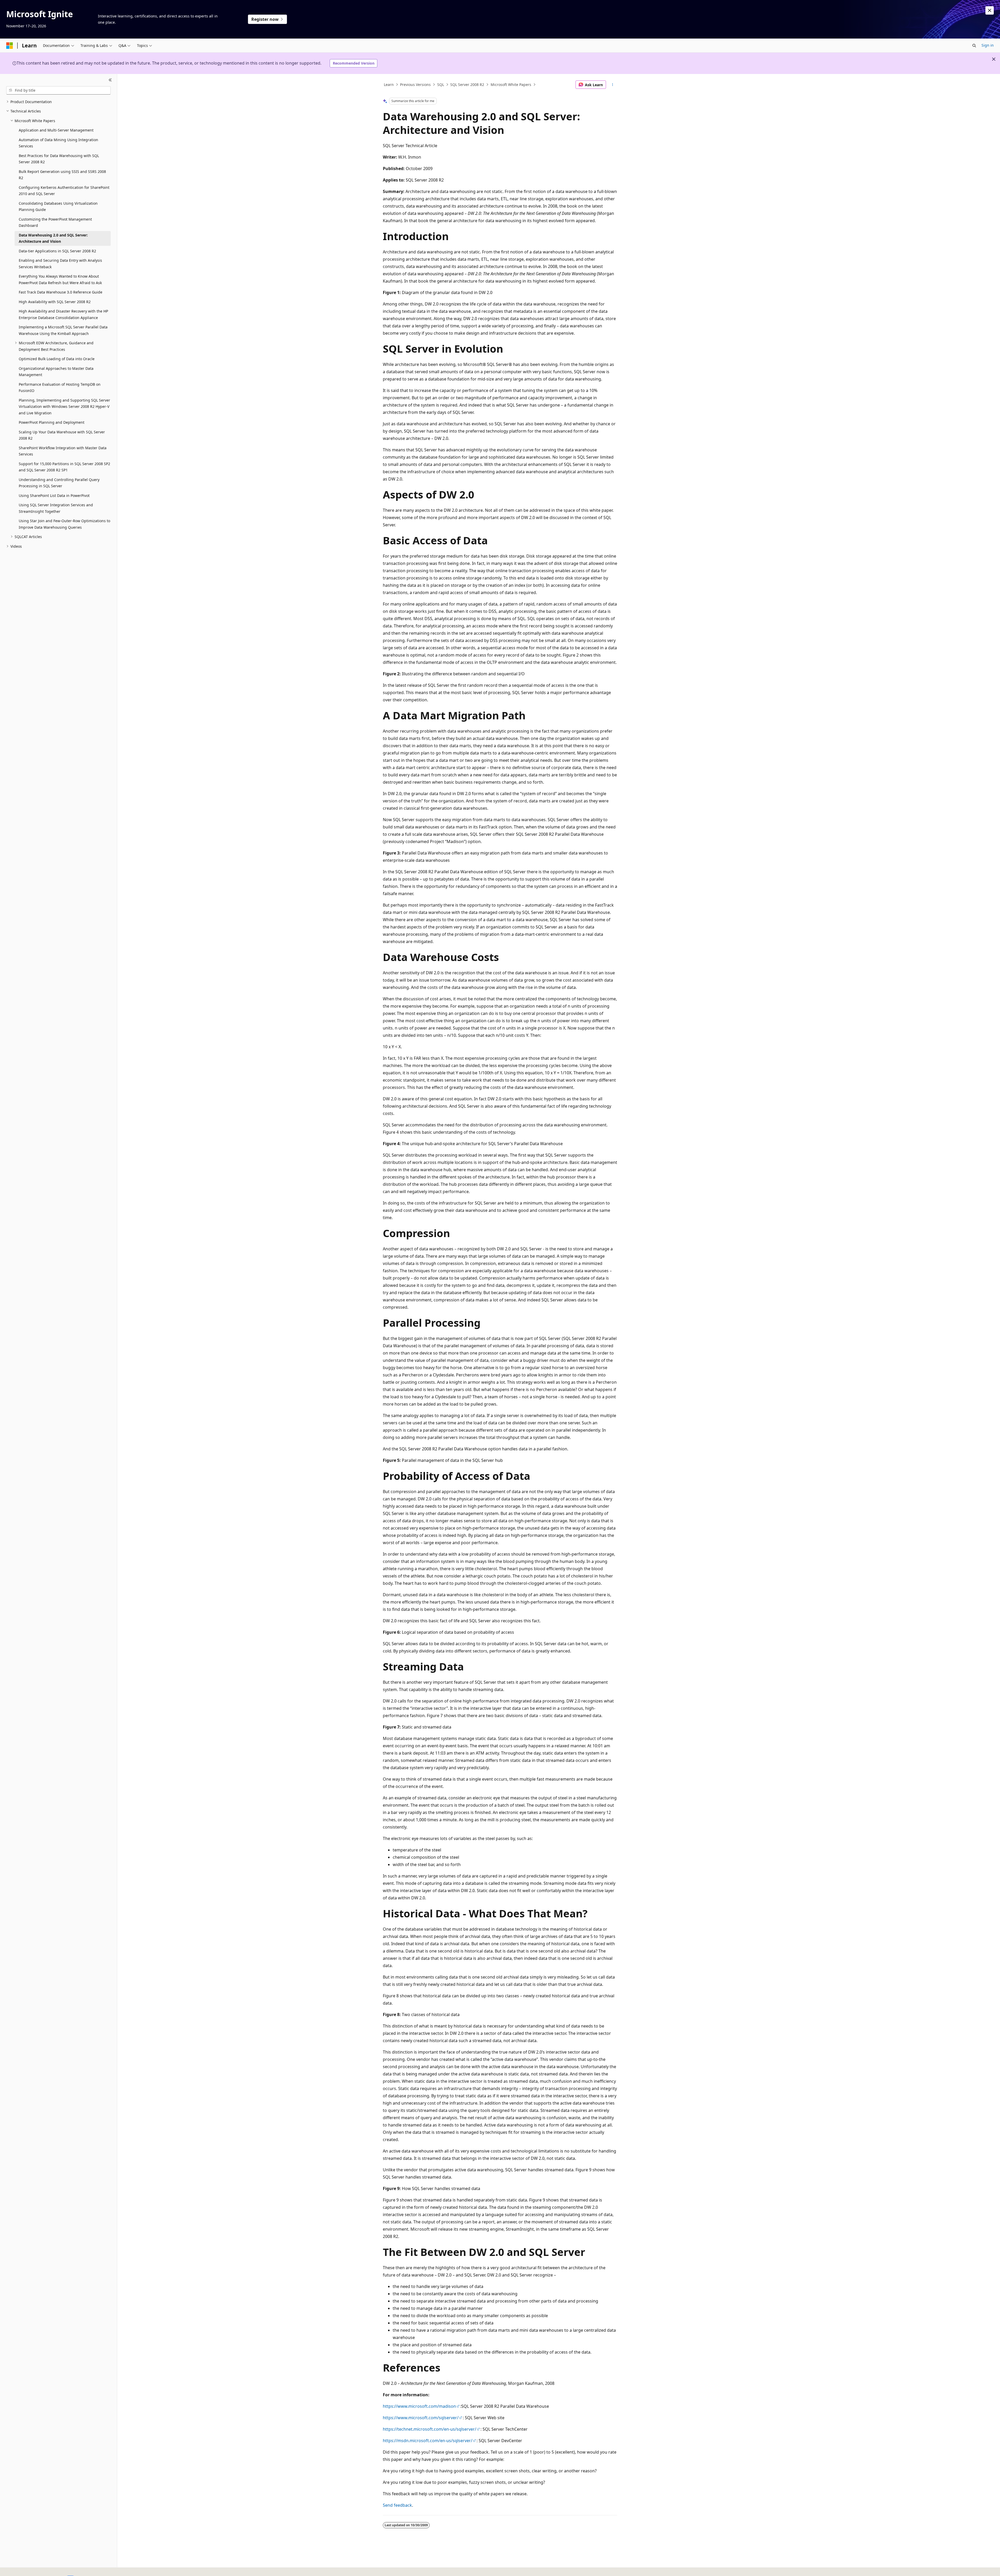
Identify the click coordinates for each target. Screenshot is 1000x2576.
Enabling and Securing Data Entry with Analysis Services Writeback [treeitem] (60, 264)
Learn (389, 85)
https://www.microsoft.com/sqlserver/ (421, 2418)
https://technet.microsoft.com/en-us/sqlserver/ (430, 2429)
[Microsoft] (10, 46)
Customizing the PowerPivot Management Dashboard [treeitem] (55, 222)
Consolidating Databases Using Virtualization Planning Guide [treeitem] (58, 207)
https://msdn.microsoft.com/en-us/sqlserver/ (428, 2441)
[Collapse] (110, 80)
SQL (441, 85)
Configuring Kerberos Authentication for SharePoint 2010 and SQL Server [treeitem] (64, 191)
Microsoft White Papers (511, 85)
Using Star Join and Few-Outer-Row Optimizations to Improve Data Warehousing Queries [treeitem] (64, 524)
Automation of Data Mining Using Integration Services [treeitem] (58, 143)
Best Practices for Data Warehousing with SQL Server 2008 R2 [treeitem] (59, 159)
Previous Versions (415, 85)
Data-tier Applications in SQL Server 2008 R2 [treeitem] (57, 251)
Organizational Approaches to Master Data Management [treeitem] (56, 372)
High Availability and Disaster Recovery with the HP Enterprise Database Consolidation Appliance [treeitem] (63, 314)
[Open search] (974, 46)
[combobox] (58, 90)
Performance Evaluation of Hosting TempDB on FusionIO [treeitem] (60, 388)
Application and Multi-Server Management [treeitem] (56, 130)
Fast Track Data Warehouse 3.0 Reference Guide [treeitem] (61, 292)
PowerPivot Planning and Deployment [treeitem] (52, 422)
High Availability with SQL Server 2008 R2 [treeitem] (55, 302)
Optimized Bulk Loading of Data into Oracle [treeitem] (57, 359)
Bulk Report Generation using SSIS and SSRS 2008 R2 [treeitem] (62, 175)
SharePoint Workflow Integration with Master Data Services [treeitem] (63, 451)
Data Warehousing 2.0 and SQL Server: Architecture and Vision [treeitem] (53, 238)
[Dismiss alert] (990, 10)
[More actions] (613, 85)
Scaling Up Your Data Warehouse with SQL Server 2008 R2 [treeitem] (62, 435)
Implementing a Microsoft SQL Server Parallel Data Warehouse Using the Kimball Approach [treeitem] (63, 330)
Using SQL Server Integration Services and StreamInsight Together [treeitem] (56, 508)
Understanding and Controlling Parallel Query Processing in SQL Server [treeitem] (59, 483)
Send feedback (397, 2505)
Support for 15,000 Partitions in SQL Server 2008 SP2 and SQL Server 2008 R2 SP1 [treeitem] (64, 467)
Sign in (988, 45)
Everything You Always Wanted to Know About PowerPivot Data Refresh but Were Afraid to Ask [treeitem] (60, 279)
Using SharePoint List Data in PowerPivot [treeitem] (54, 495)
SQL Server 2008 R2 (467, 85)
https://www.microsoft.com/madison (419, 2406)
